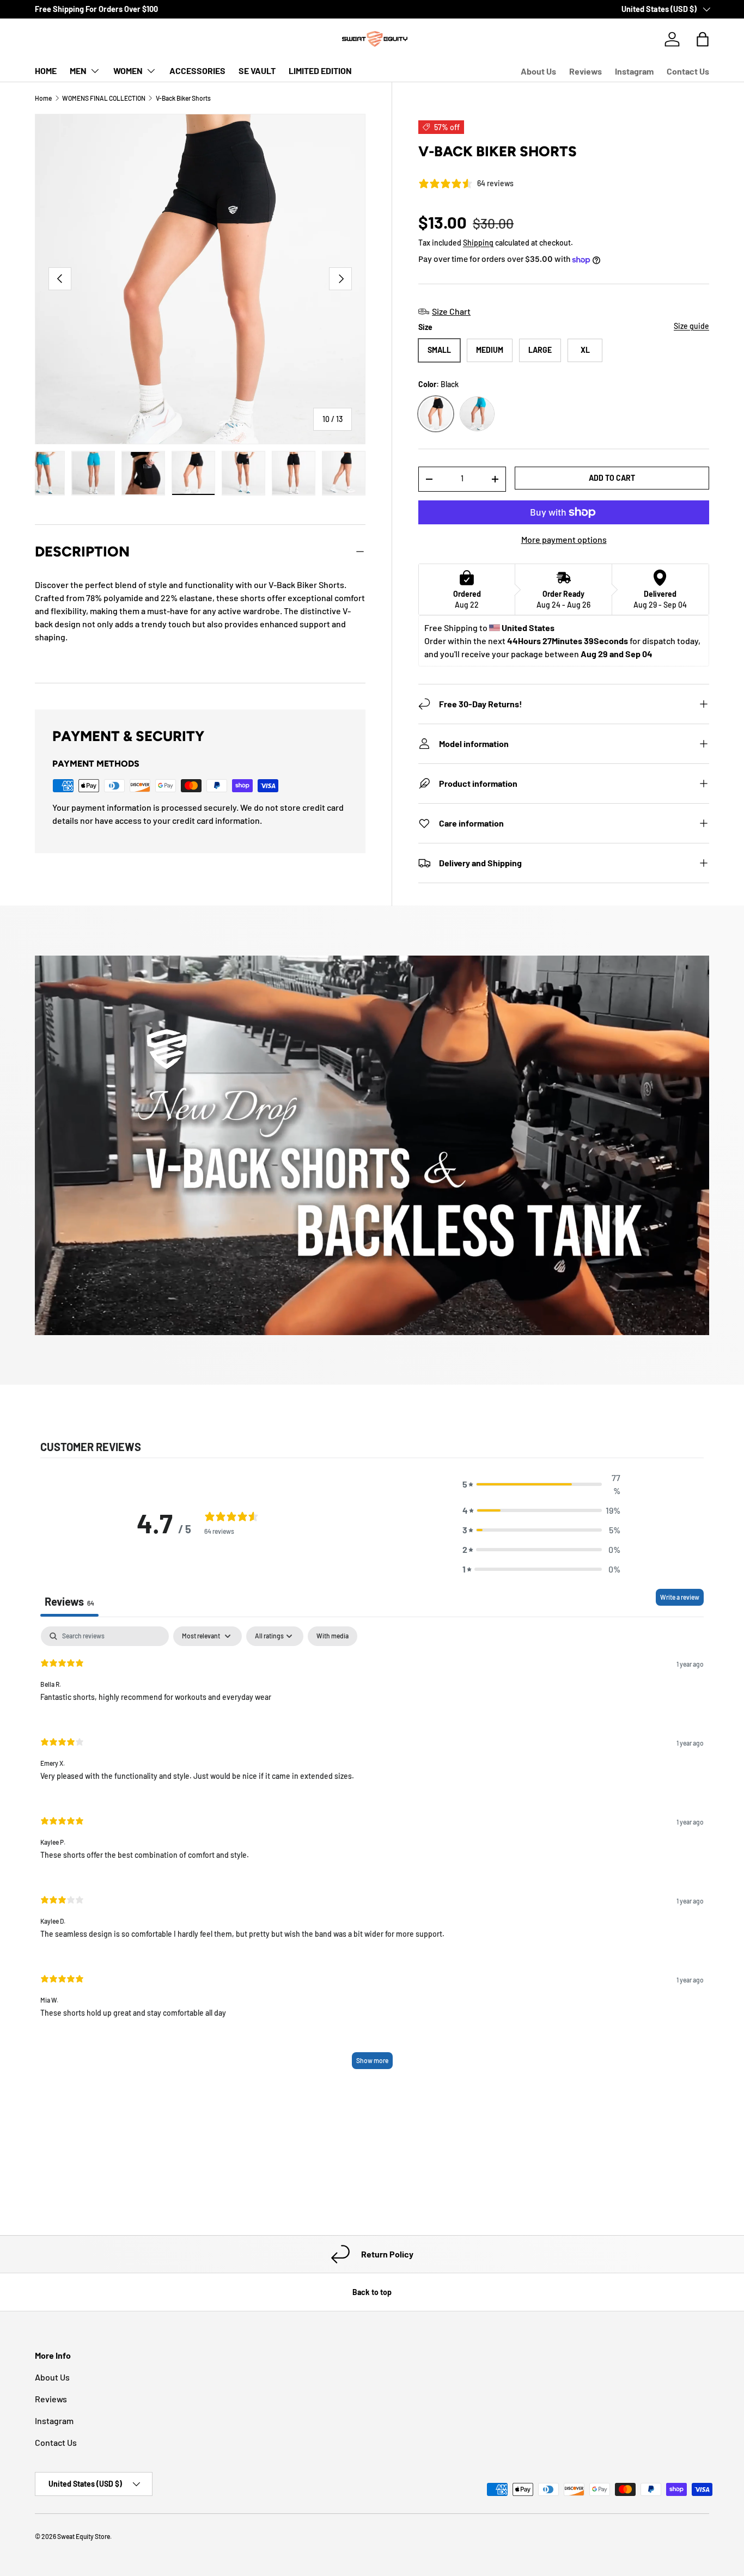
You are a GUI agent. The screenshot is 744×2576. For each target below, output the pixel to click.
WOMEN (128, 71)
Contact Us (688, 71)
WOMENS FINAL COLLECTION (104, 98)
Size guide (691, 326)
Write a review (680, 1597)
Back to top (372, 2292)
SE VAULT (257, 71)
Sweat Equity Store (84, 2536)
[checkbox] (333, 1636)
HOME (46, 71)
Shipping (478, 243)
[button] (541, 1484)
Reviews (586, 71)
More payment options (564, 539)
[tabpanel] (372, 1853)
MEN (78, 71)
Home (43, 98)
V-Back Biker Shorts (183, 98)
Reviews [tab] (69, 1601)
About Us (538, 71)
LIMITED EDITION (320, 71)
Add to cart (612, 478)
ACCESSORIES (197, 71)
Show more (372, 2060)
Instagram (634, 71)
